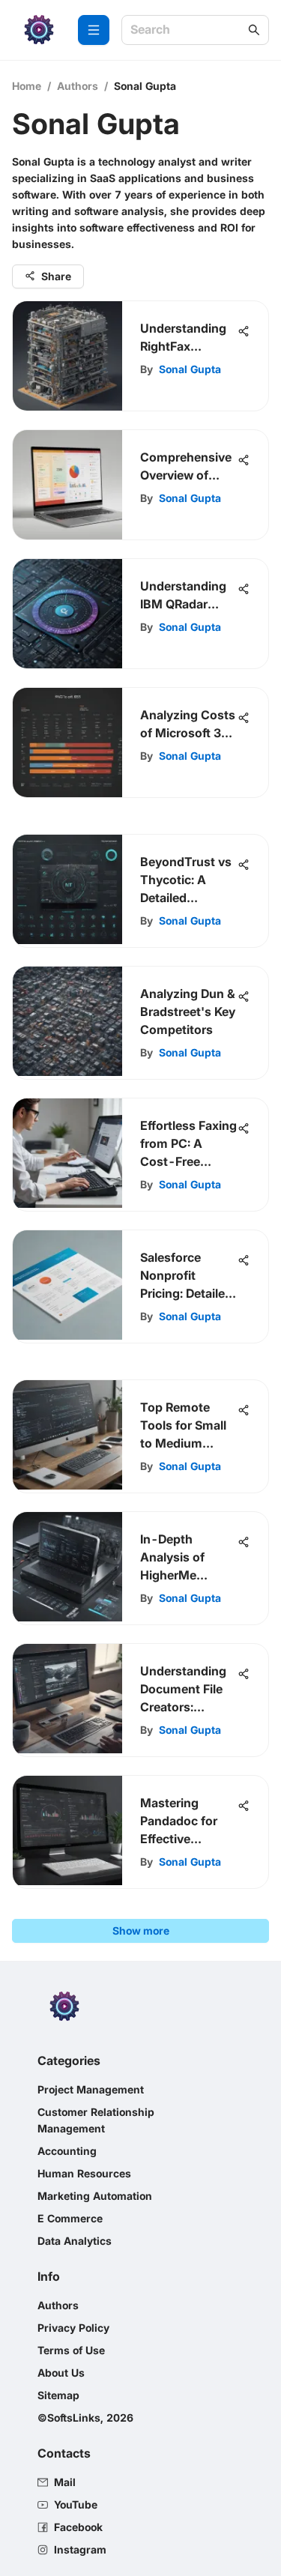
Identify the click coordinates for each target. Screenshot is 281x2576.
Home (27, 86)
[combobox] (188, 30)
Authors (78, 86)
